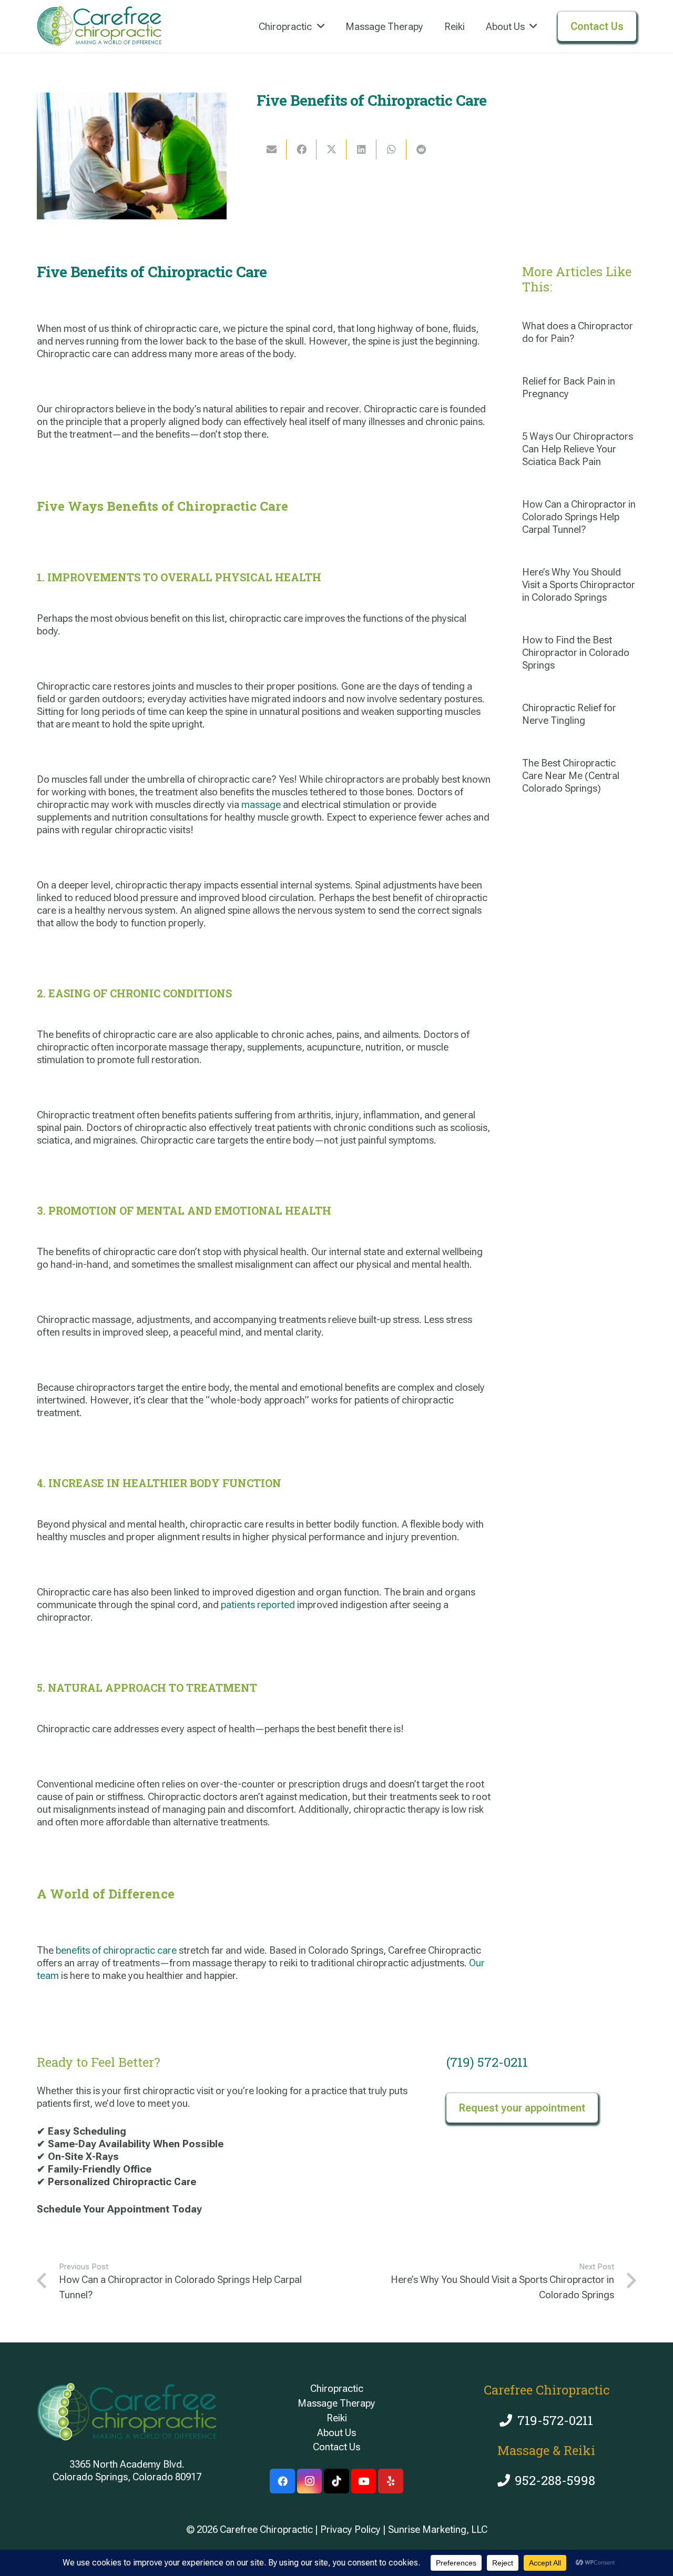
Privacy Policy (350, 2529)
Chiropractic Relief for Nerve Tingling (569, 714)
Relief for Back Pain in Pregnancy (569, 387)
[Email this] (272, 149)
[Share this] (302, 149)
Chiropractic (337, 2388)
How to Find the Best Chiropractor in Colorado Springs (576, 653)
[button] (321, 27)
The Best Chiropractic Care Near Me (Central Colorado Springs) (571, 776)
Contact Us (336, 2447)
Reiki (337, 2418)
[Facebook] (282, 2481)
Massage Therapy (336, 2403)
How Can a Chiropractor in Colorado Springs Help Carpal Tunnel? (579, 517)
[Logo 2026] (99, 26)
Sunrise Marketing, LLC (438, 2529)
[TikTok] (336, 2481)
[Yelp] (391, 2481)
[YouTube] (364, 2481)
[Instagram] (310, 2481)
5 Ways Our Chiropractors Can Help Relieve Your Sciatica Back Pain (578, 449)
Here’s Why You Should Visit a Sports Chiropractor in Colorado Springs (579, 585)
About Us (336, 2433)
